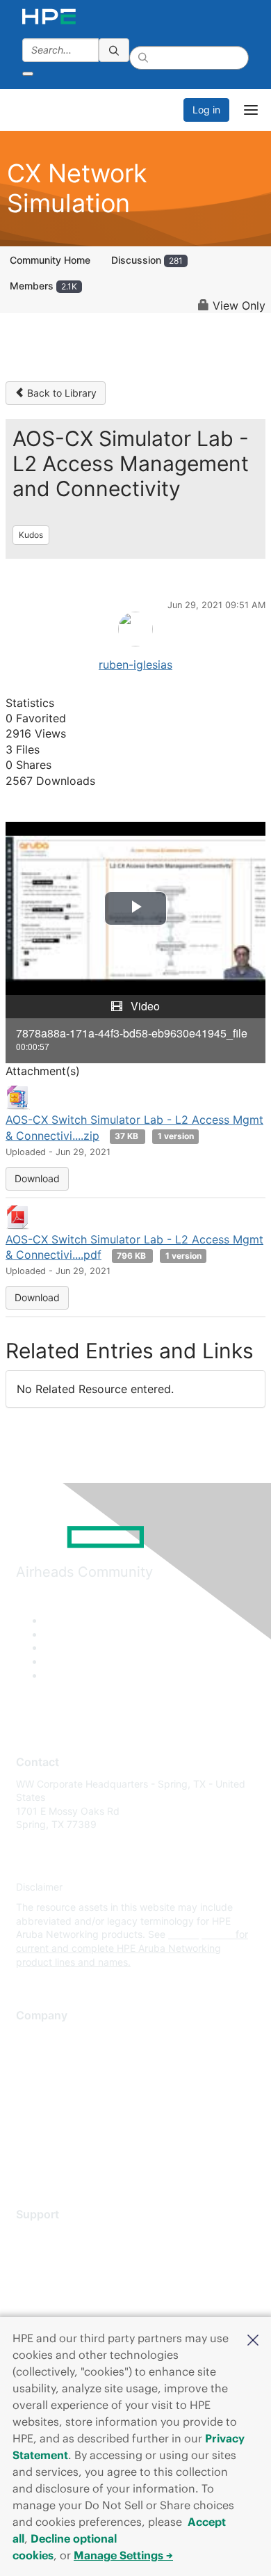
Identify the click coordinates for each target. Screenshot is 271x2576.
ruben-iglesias (135, 665)
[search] (114, 50)
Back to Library (60, 393)
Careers (34, 2057)
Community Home (50, 260)
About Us (37, 2037)
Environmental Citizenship (74, 2098)
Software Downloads (63, 2297)
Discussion (147, 260)
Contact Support (54, 2256)
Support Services (55, 2235)
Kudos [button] (31, 535)
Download (37, 1178)
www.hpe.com (200, 1934)
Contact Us (41, 2078)
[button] (253, 2339)
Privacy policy (48, 2119)
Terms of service (54, 2139)
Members (43, 286)
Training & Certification (67, 2276)
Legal (28, 2160)
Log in (206, 110)
